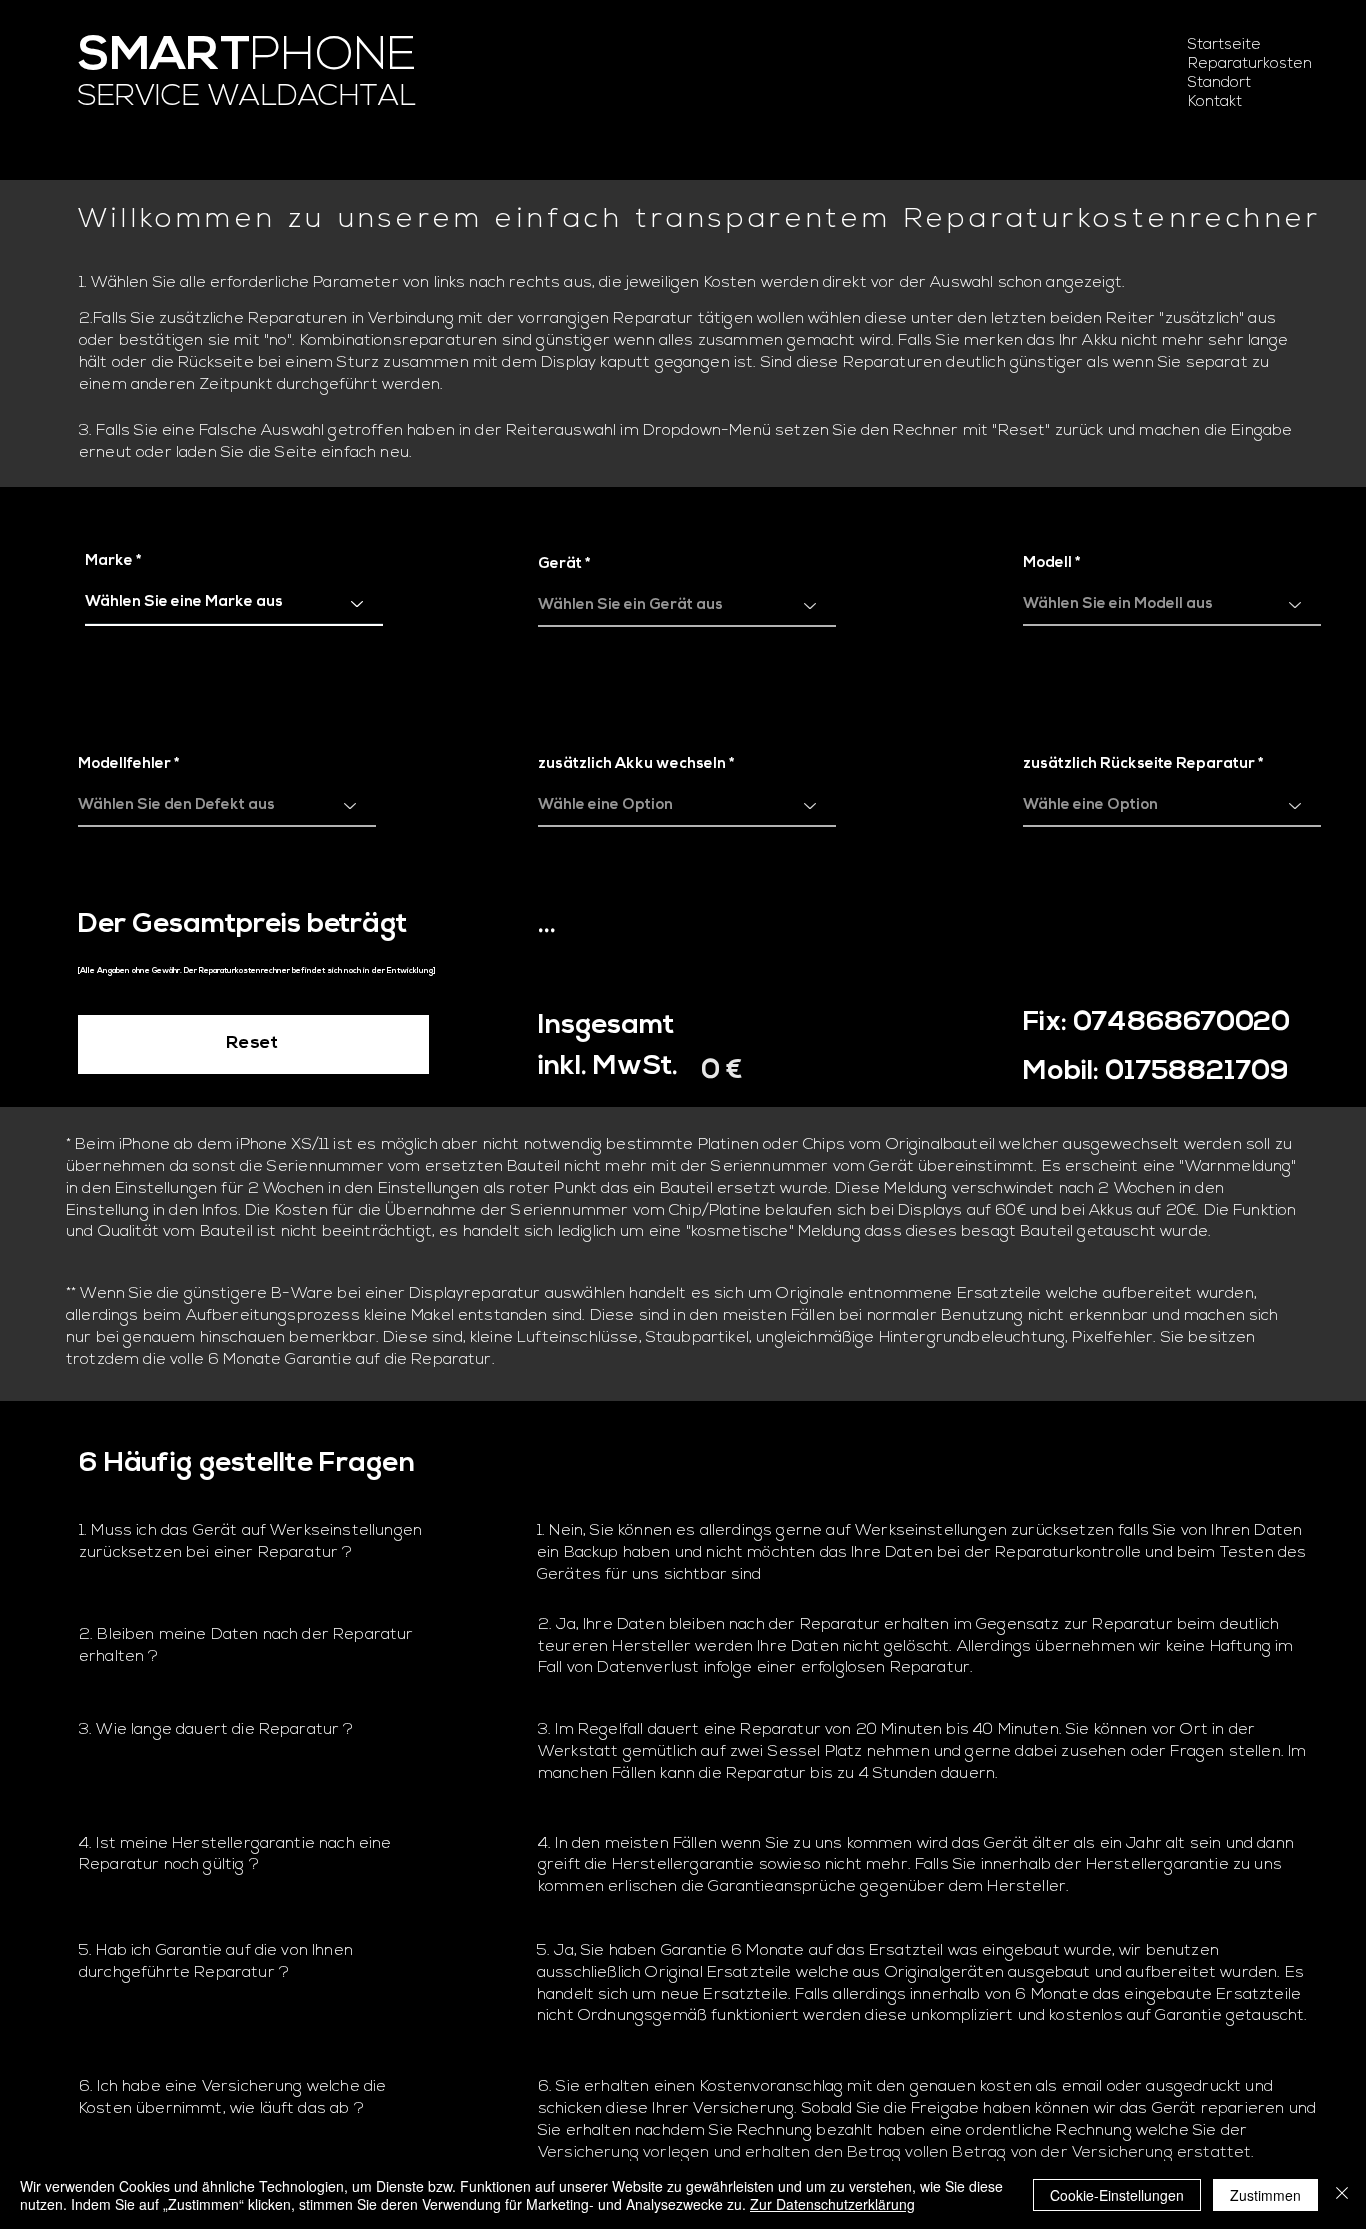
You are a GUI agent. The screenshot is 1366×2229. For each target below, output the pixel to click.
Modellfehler (124, 764)
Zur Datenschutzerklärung (832, 2204)
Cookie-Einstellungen (1117, 2195)
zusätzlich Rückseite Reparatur (1139, 764)
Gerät (560, 564)
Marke (109, 561)
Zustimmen (1265, 2195)
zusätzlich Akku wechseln (632, 764)
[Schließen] (1342, 2195)
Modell (1047, 563)
